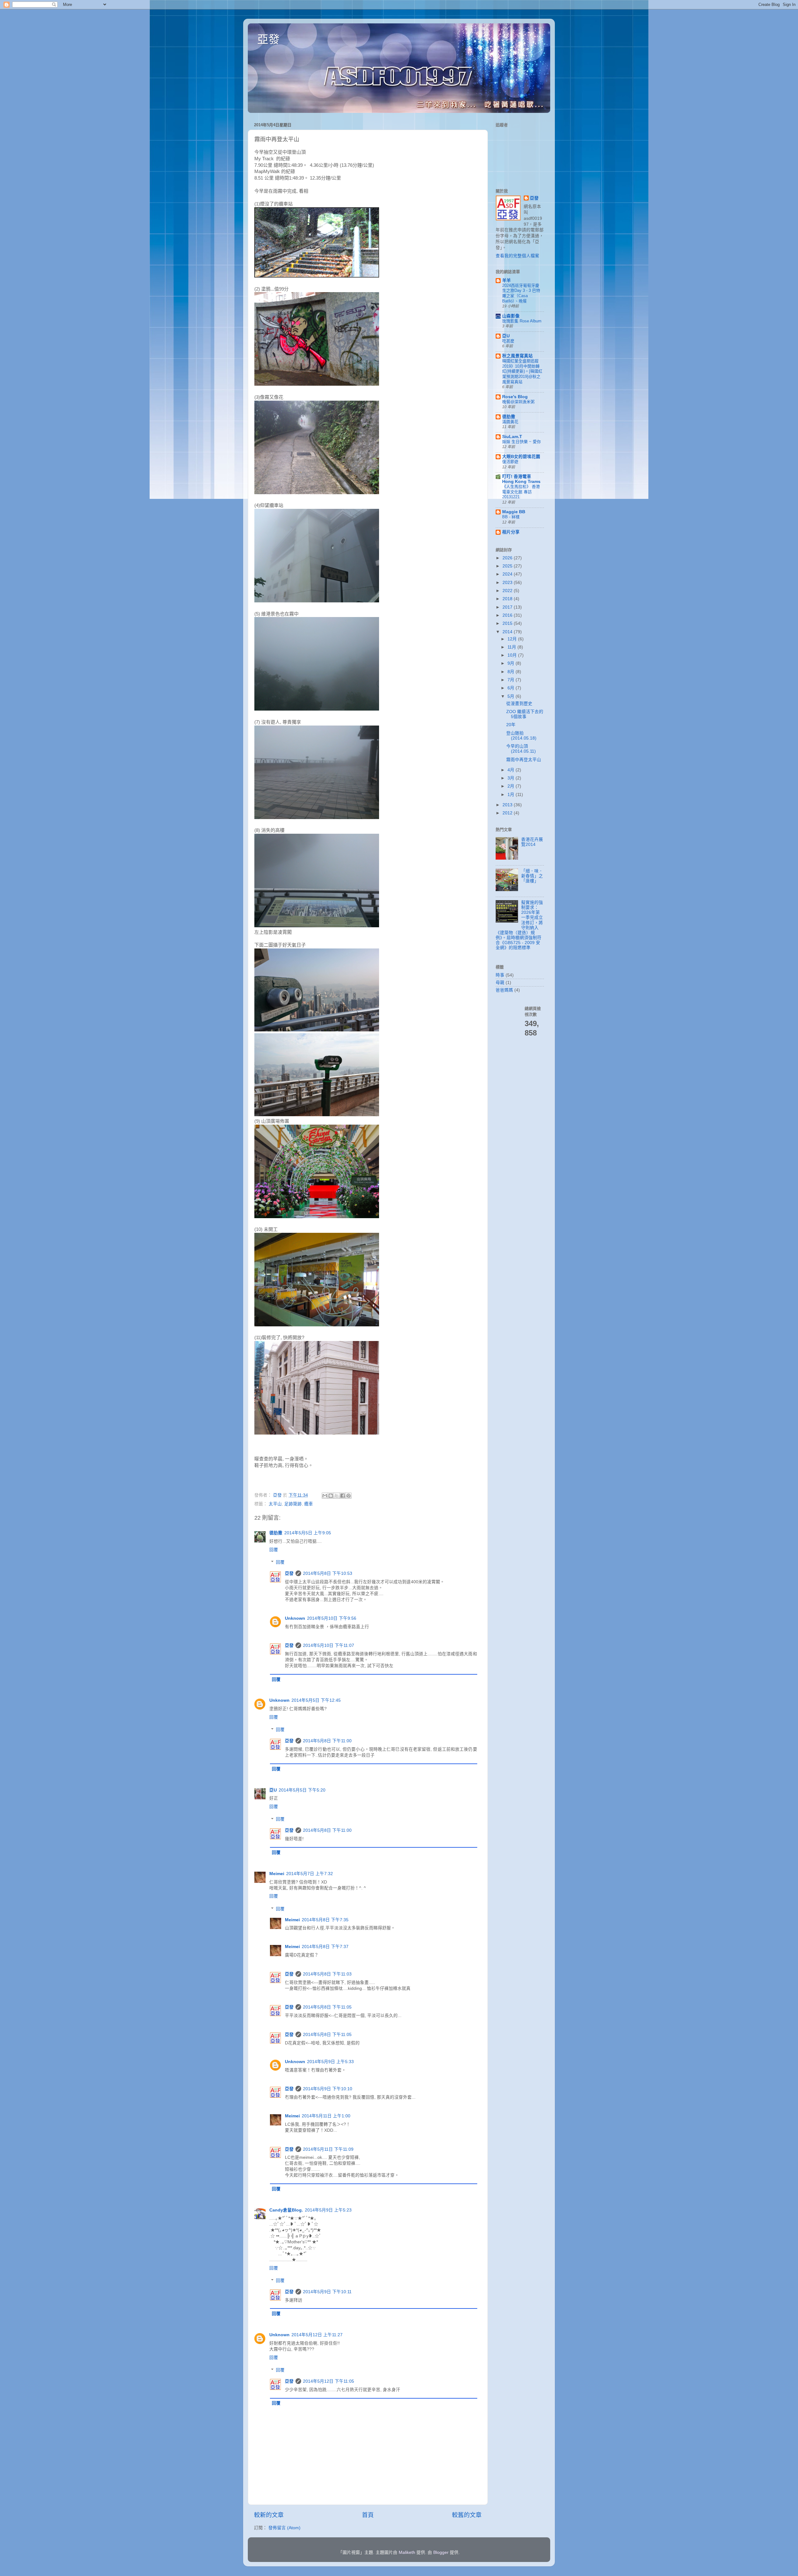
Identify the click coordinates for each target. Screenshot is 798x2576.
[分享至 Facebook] (343, 1496)
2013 (508, 805)
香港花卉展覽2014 (532, 842)
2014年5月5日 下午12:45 (316, 1700)
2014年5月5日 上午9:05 (308, 1533)
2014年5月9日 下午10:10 (328, 2089)
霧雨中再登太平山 (524, 760)
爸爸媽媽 (504, 990)
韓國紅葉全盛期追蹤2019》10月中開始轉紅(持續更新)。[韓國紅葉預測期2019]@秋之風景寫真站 (522, 371)
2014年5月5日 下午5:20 (302, 1790)
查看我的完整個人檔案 (517, 256)
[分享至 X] (337, 1496)
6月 (512, 688)
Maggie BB (514, 512)
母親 (500, 983)
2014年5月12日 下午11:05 (329, 2381)
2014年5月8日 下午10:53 (328, 1573)
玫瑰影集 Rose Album (522, 321)
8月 (512, 672)
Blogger (441, 2552)
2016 (508, 615)
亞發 (268, 39)
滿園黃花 (510, 422)
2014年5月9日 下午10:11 (327, 2292)
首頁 (368, 2515)
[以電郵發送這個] (325, 1496)
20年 (511, 725)
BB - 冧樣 (511, 517)
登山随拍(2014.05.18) (521, 736)
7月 (512, 680)
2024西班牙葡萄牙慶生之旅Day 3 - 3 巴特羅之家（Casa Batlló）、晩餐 (521, 293)
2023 (508, 583)
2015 (508, 623)
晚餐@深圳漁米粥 (518, 402)
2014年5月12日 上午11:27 (317, 2335)
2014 (508, 632)
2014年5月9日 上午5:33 (330, 2062)
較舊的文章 (467, 2515)
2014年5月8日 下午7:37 (325, 1947)
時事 (500, 975)
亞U (273, 1790)
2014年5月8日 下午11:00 (327, 1741)
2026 (508, 558)
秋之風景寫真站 (517, 356)
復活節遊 (510, 462)
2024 (508, 574)
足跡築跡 (293, 1504)
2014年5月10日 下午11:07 (329, 1645)
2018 (508, 599)
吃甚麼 (508, 341)
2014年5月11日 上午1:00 (326, 2116)
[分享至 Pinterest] (349, 1496)
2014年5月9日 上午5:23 (328, 2210)
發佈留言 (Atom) (284, 2528)
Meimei (277, 1874)
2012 (508, 813)
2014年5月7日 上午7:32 (310, 1874)
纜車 (309, 1504)
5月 (512, 696)
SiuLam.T (512, 437)
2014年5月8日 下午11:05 (327, 2007)
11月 (512, 647)
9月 (512, 663)
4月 (512, 770)
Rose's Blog (515, 397)
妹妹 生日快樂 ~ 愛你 (522, 442)
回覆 (274, 1550)
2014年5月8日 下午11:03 (327, 1974)
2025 (508, 566)
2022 (508, 591)
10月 (513, 655)
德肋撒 (276, 1533)
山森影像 (511, 316)
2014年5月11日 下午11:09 (328, 2149)
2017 (508, 607)
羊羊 (507, 280)
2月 (512, 786)
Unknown (295, 1618)
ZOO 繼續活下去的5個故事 (525, 714)
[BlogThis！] (331, 1496)
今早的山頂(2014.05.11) (521, 749)
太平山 (275, 1504)
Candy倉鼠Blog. (286, 2210)
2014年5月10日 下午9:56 (332, 1618)
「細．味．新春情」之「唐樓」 (532, 876)
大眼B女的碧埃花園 (521, 457)
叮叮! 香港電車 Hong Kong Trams (521, 479)
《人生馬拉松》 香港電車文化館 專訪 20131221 (521, 492)
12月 (513, 639)
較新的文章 (269, 2515)
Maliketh (407, 2552)
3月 (512, 778)
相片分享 (511, 532)
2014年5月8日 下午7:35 (325, 1920)
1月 (512, 795)
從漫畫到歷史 (519, 704)
